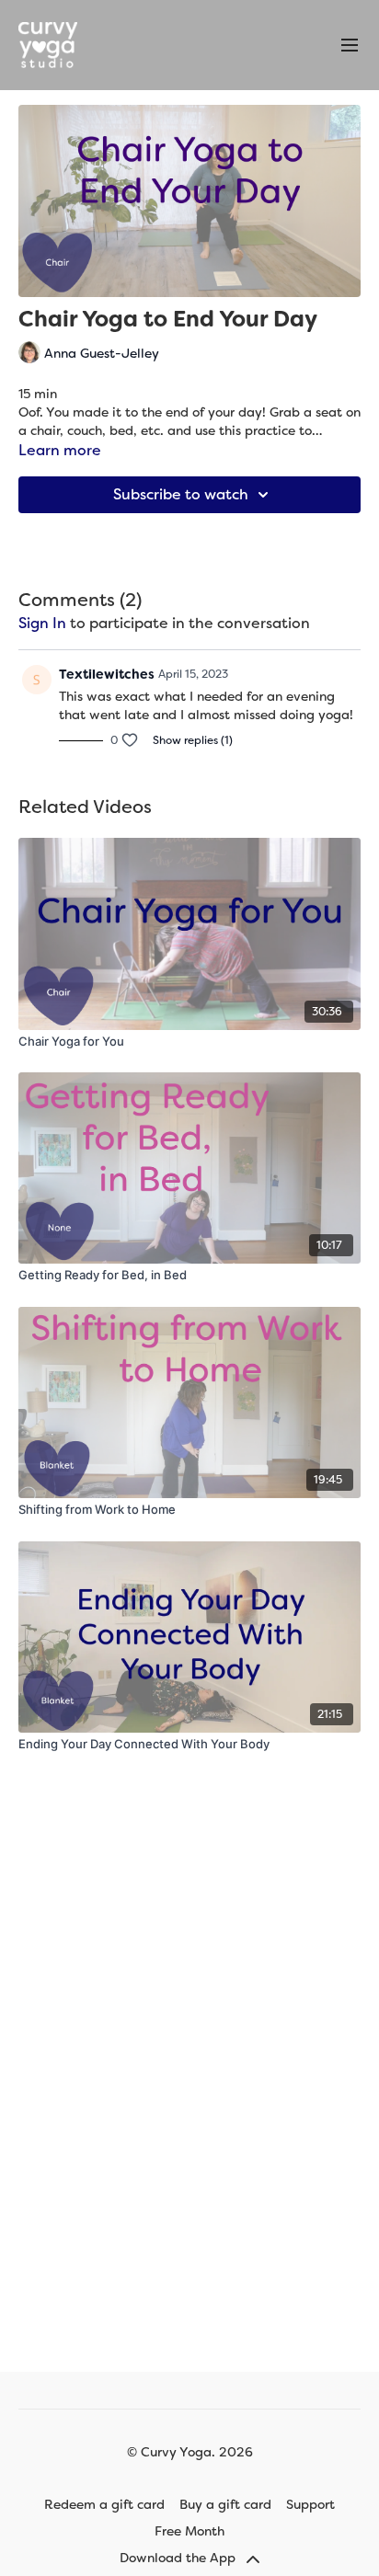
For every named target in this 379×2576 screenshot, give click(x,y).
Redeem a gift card (104, 2504)
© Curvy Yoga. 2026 (190, 2452)
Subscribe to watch (181, 494)
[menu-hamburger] (350, 46)
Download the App (179, 2558)
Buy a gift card (225, 2504)
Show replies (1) (193, 740)
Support (310, 2504)
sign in (42, 623)
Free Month (189, 2531)
